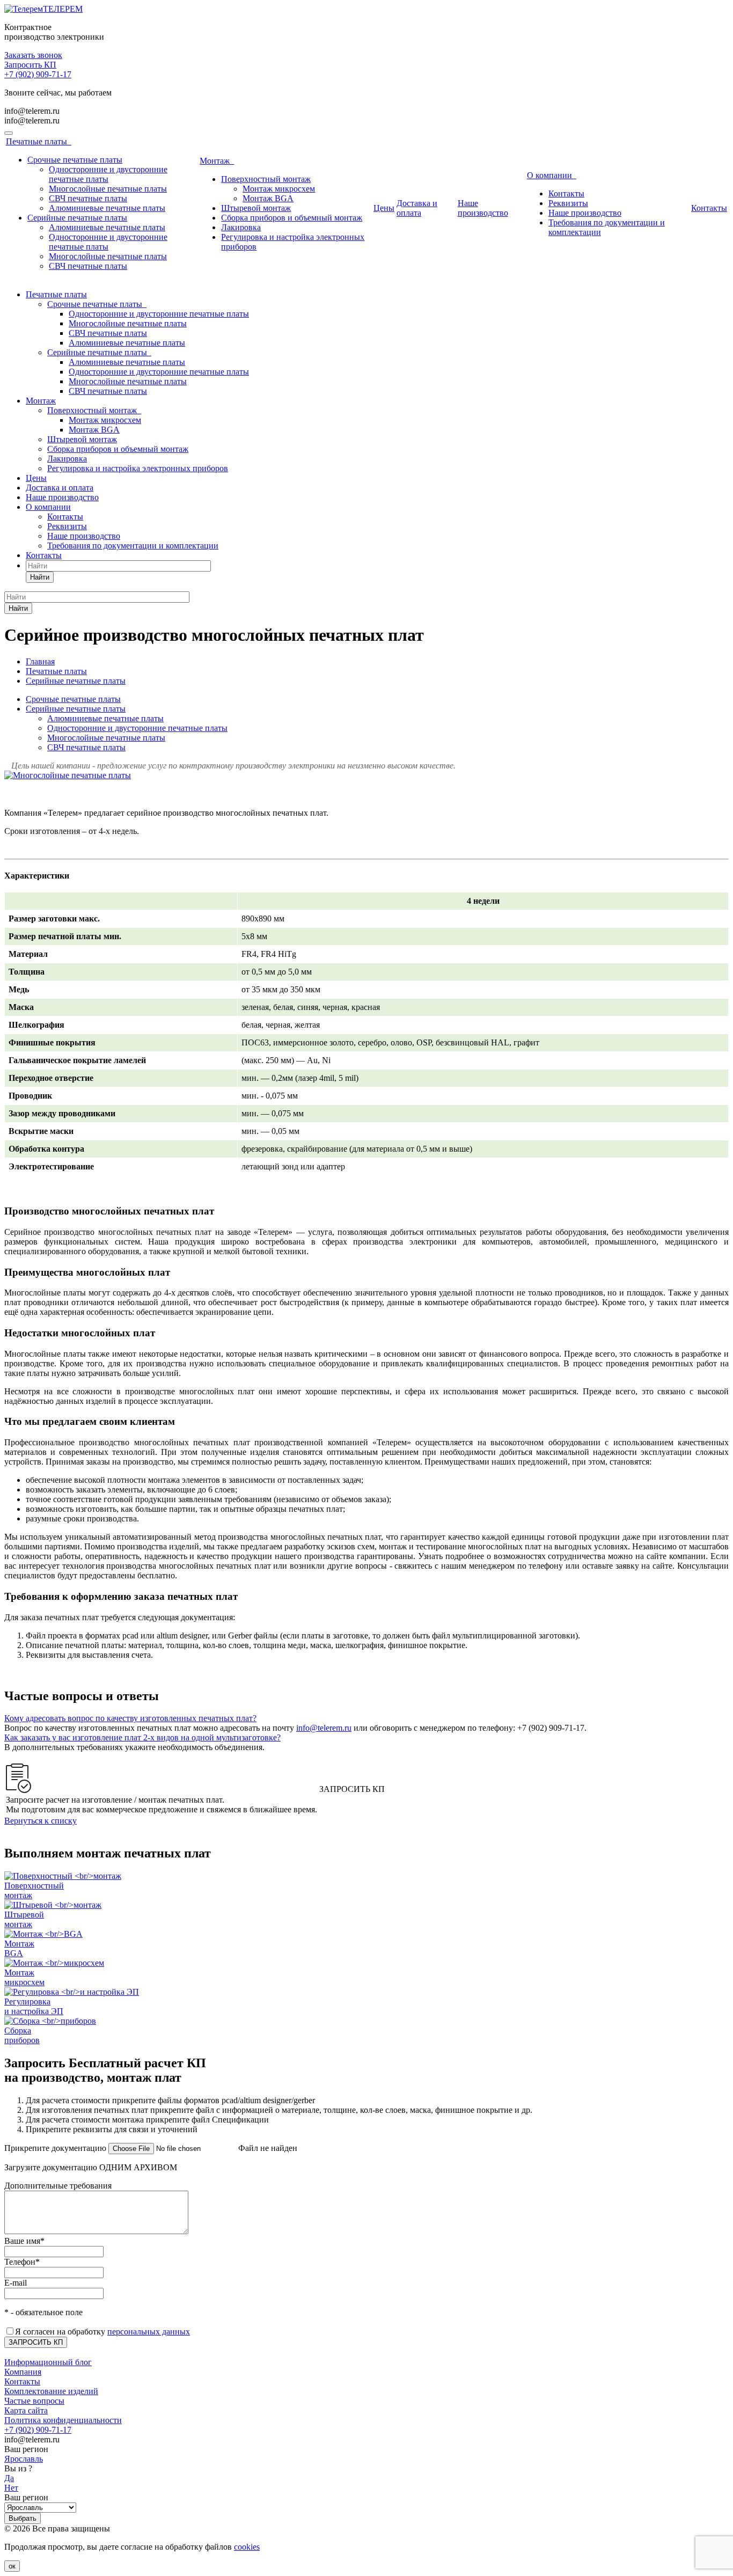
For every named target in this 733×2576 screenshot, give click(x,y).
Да (9, 2478)
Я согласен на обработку (102, 2332)
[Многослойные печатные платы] (68, 775)
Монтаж (217, 161)
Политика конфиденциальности (63, 2420)
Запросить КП (30, 65)
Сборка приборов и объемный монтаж (292, 218)
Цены (384, 208)
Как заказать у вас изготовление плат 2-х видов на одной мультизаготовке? (142, 1737)
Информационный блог (48, 2362)
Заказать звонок (33, 55)
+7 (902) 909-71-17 (38, 74)
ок (12, 2566)
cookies (247, 2547)
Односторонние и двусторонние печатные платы (108, 174)
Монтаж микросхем (279, 189)
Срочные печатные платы (75, 160)
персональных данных (149, 2332)
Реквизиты (568, 203)
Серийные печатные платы (77, 218)
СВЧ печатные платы (88, 198)
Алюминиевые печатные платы (107, 208)
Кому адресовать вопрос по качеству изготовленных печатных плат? (130, 1718)
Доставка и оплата (417, 208)
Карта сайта (26, 2410)
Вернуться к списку (41, 1821)
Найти (40, 577)
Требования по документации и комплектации (133, 546)
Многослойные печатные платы (108, 189)
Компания (23, 2372)
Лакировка (241, 227)
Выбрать (23, 2518)
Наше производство (483, 208)
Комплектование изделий (51, 2391)
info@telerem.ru (32, 111)
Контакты (566, 193)
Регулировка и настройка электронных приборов (138, 468)
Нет (11, 2488)
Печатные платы (39, 141)
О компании (552, 175)
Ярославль (24, 2459)
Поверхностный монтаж (266, 179)
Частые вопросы (34, 2401)
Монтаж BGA (268, 198)
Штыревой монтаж (256, 208)
